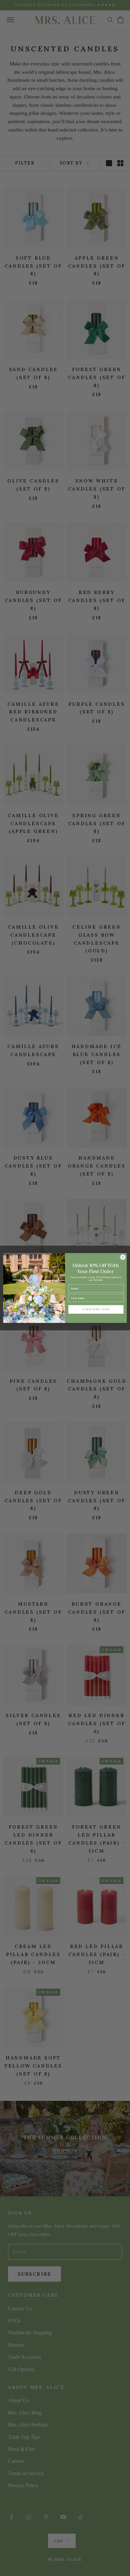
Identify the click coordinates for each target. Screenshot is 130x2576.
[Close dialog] (123, 1257)
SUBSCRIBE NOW (96, 1309)
